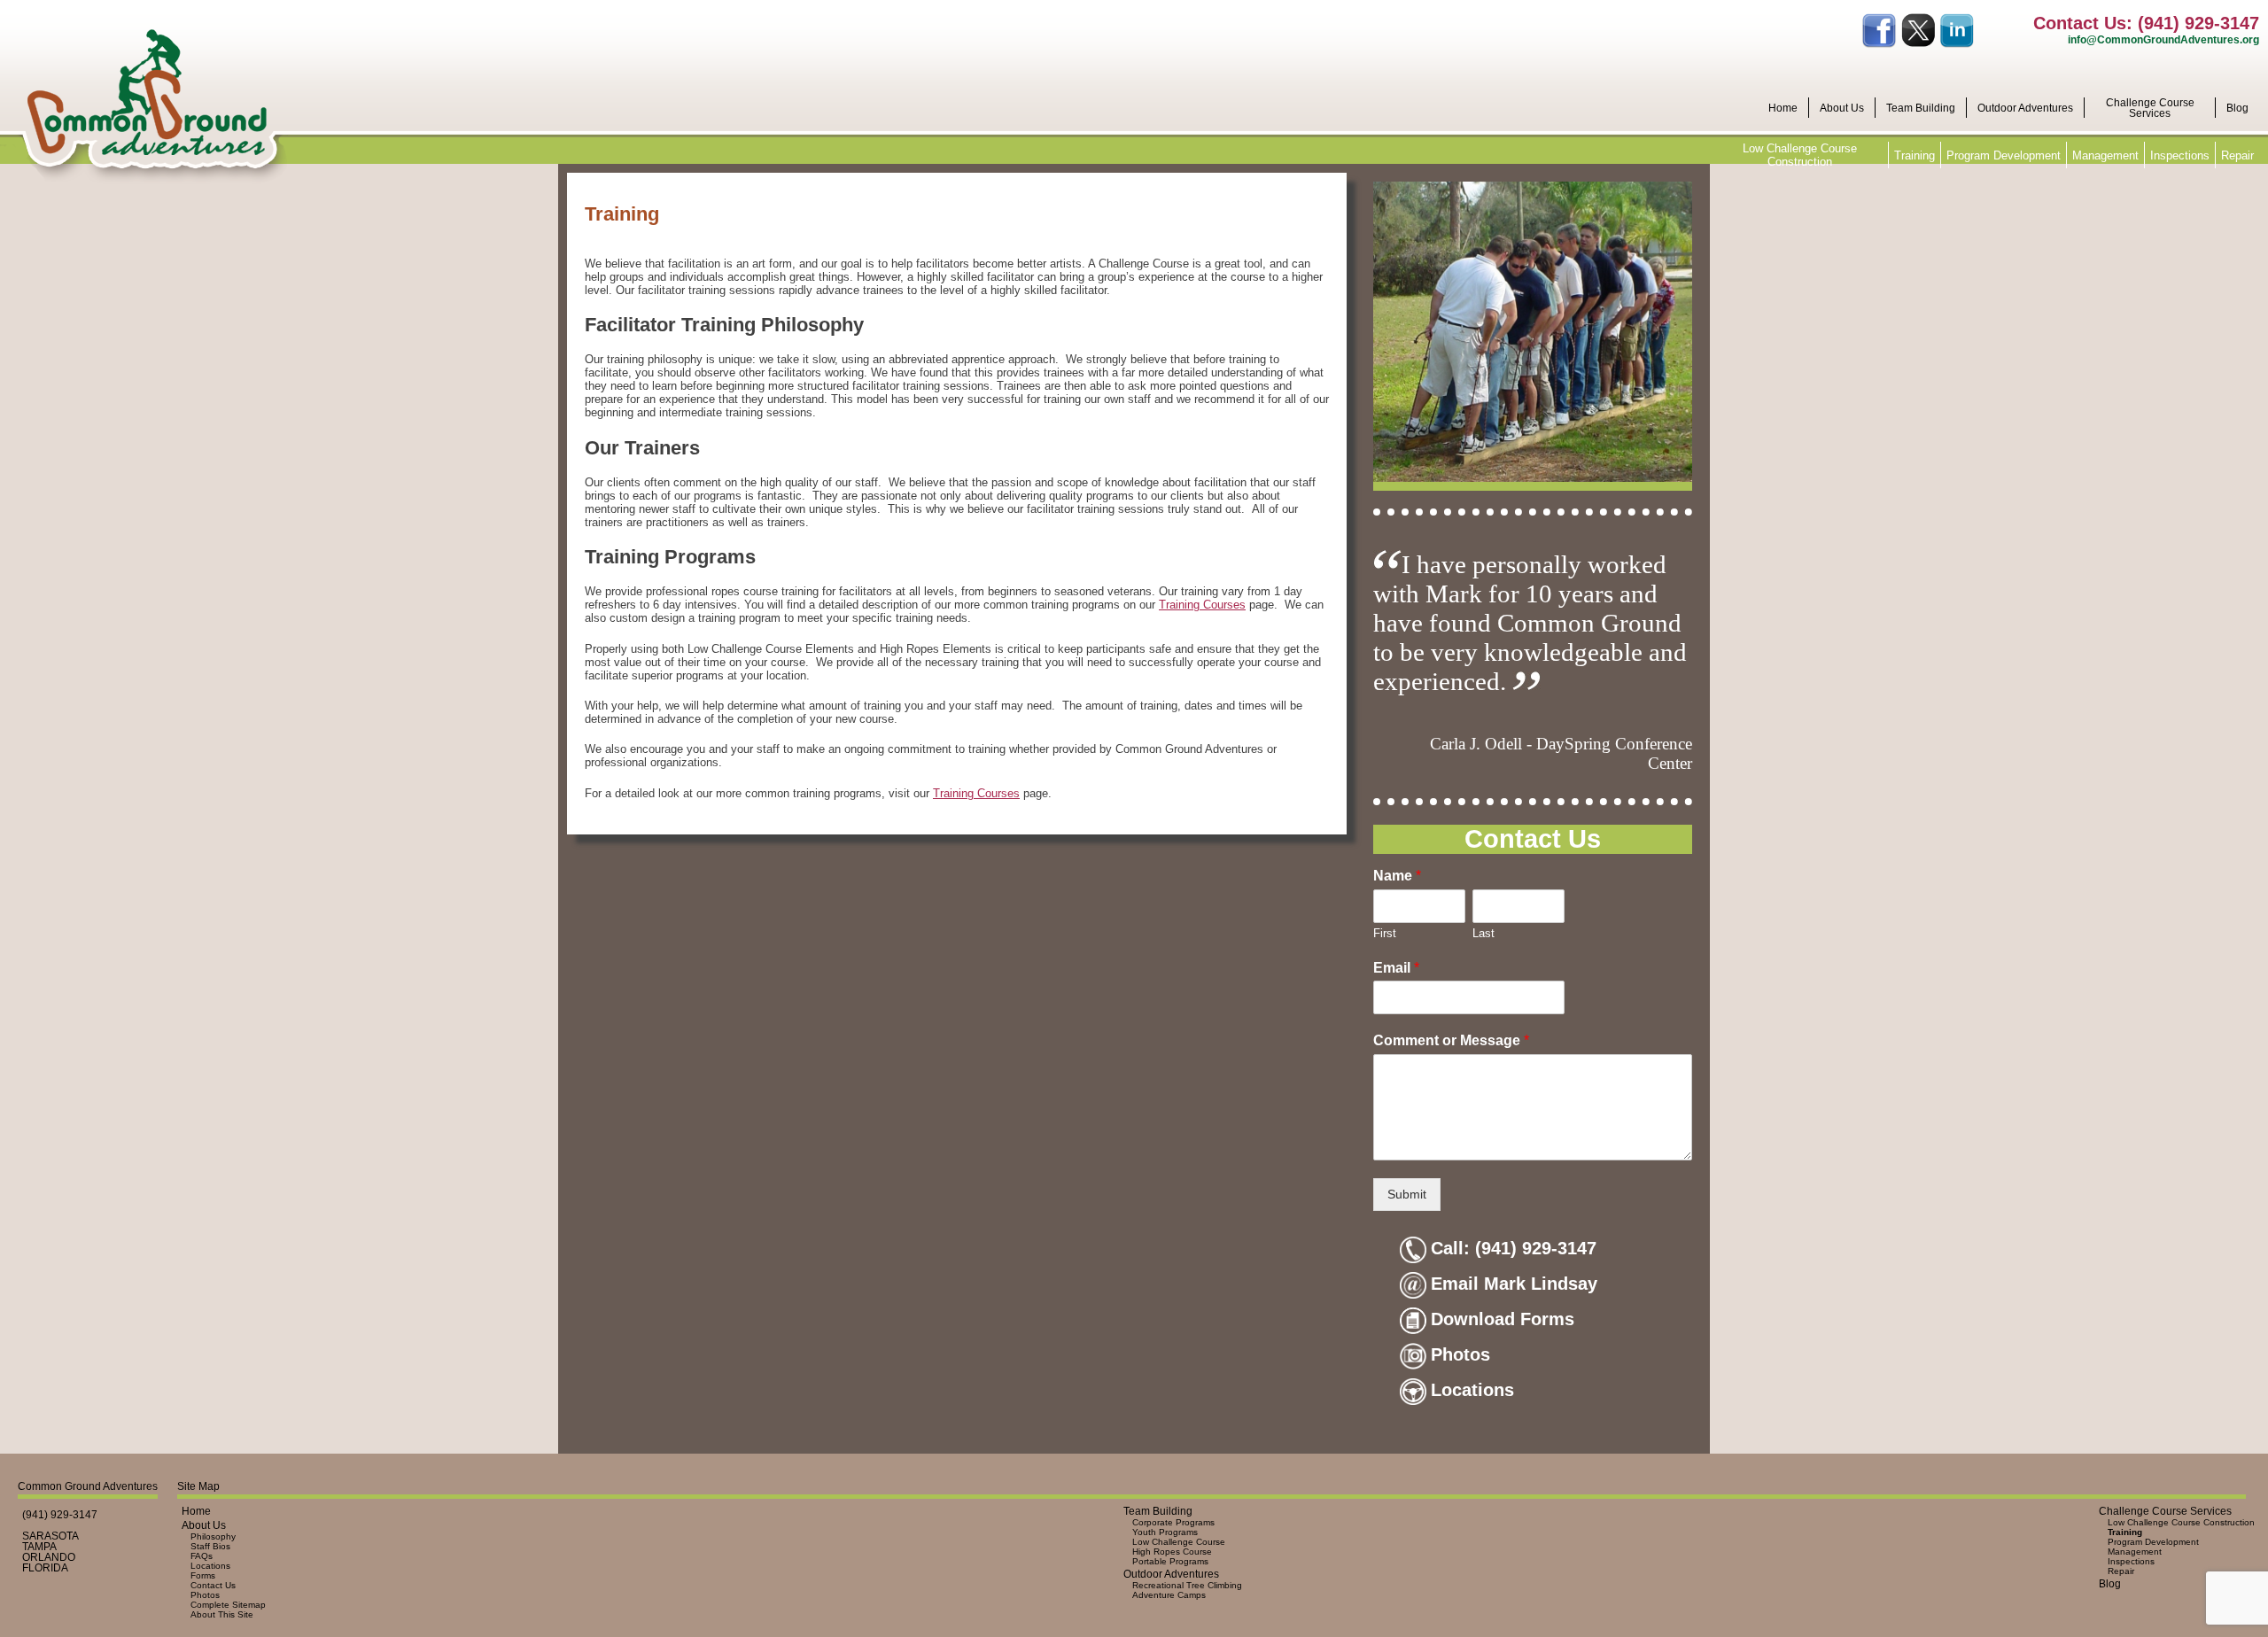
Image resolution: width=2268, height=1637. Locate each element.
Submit (1407, 1194)
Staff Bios (210, 1546)
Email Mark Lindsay (1514, 1284)
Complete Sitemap (228, 1605)
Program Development (2004, 155)
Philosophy (213, 1536)
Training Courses (1202, 605)
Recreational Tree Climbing (1187, 1585)
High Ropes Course (1172, 1552)
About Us (1842, 108)
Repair (2237, 155)
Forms (203, 1575)
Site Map (198, 1486)
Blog (2237, 108)
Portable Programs (1170, 1561)
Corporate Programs (1173, 1522)
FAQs (202, 1556)
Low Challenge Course (1179, 1542)
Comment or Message (1451, 1040)
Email (1396, 968)
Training (1915, 155)
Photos (1460, 1354)
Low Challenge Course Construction (1800, 155)
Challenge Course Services (2150, 108)
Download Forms (1503, 1319)
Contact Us (213, 1585)
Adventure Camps (1169, 1595)
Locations (1472, 1390)
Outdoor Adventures (2025, 108)
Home (1783, 108)
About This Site (222, 1614)
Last (1484, 933)
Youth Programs (1165, 1532)
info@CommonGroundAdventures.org (2163, 39)
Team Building (1921, 108)
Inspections (2180, 155)
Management (2105, 155)
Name (1397, 876)
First (1385, 933)
